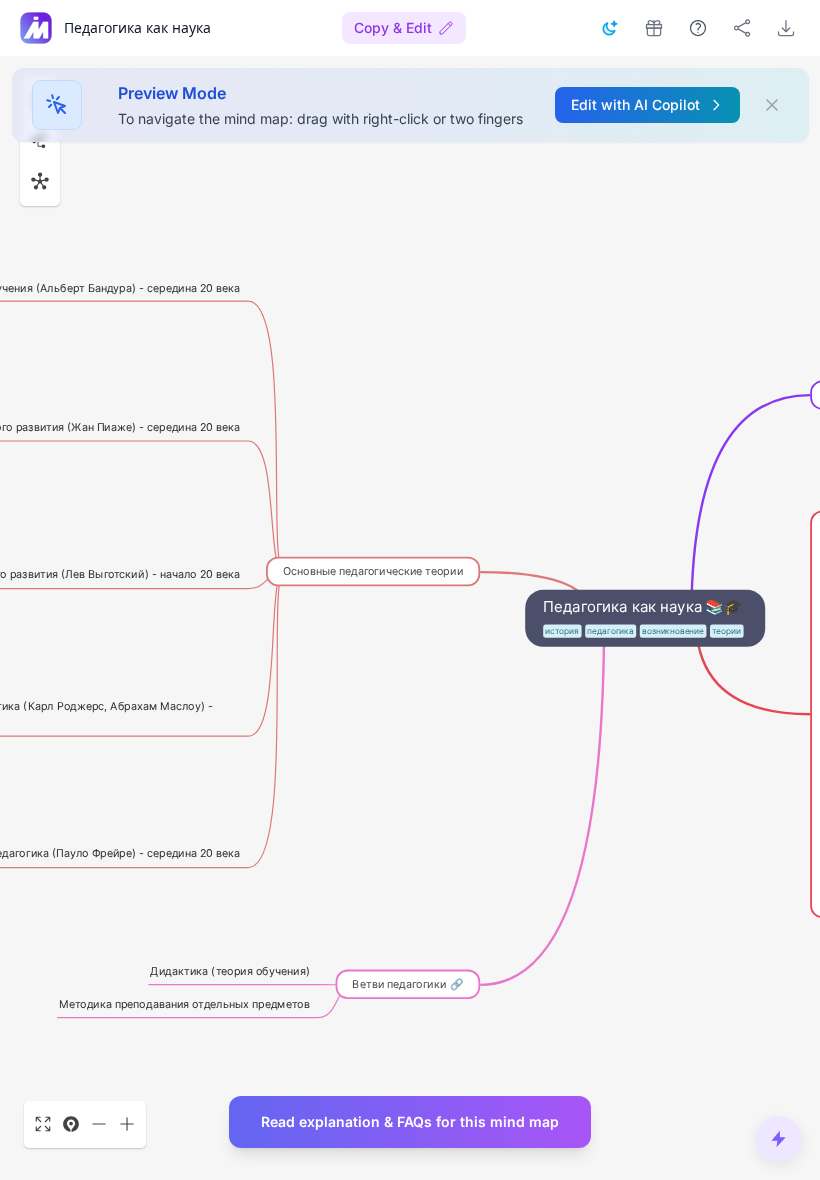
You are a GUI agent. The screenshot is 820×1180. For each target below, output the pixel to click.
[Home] (36, 28)
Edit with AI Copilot (635, 104)
